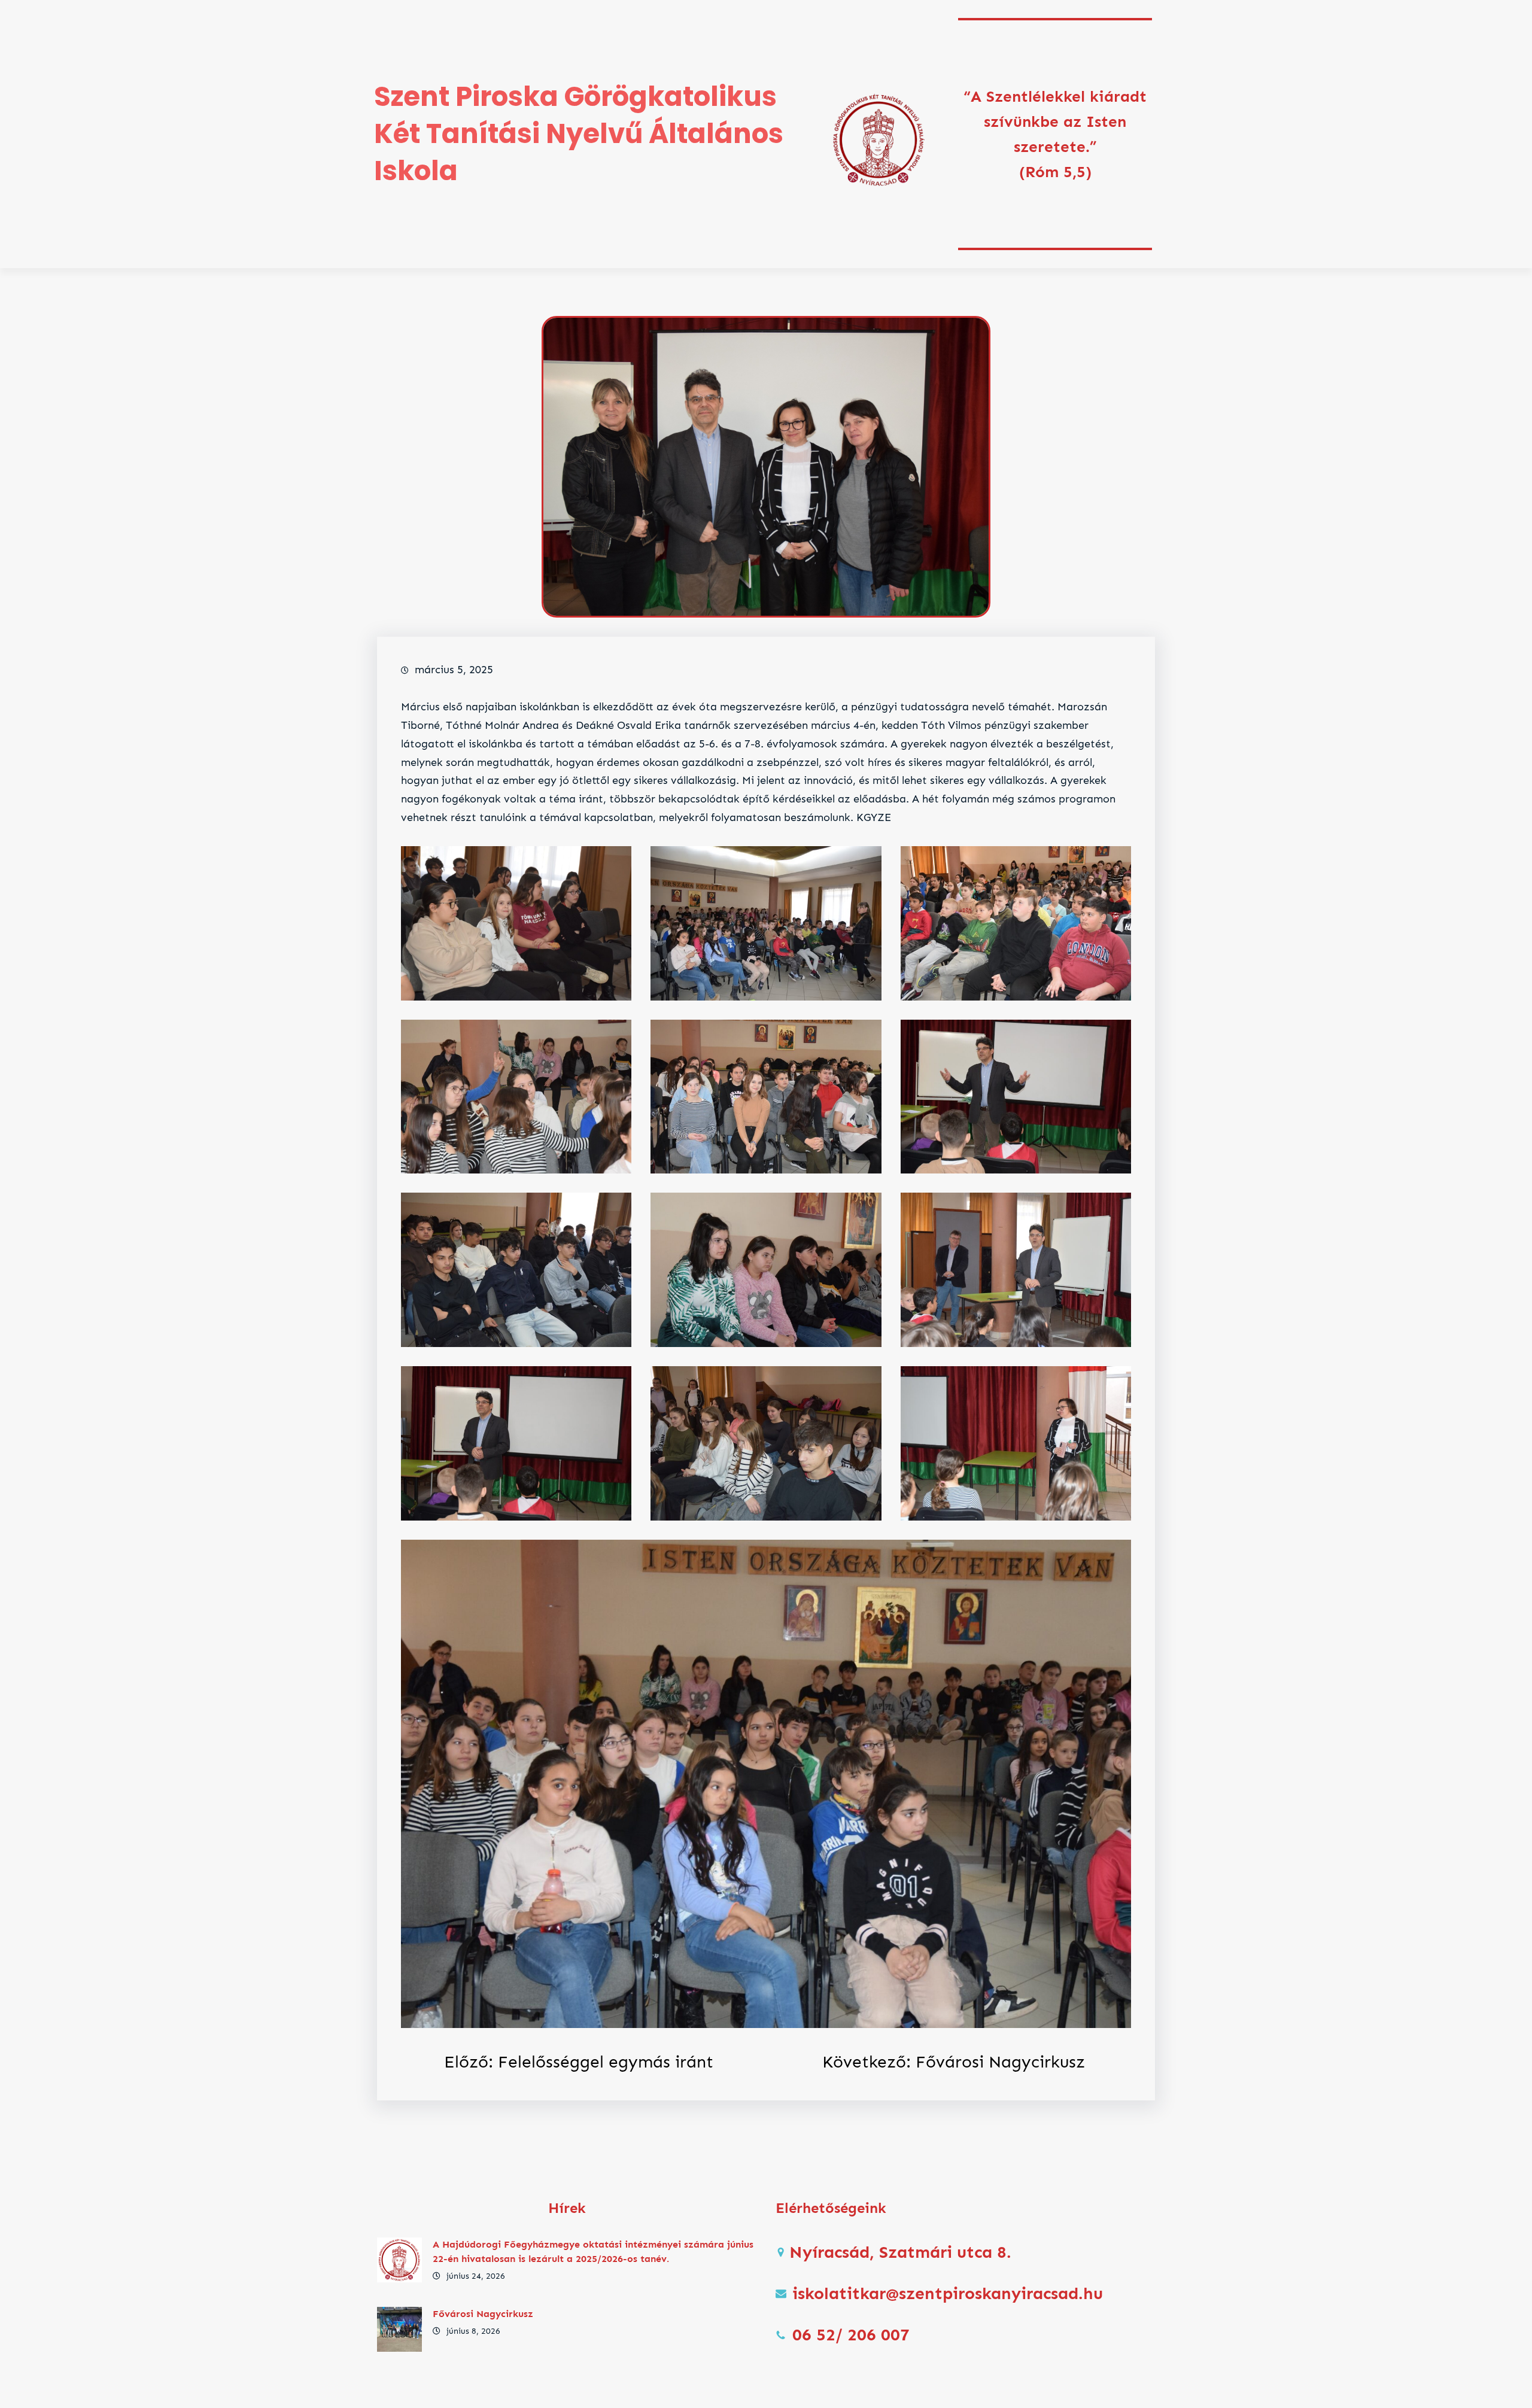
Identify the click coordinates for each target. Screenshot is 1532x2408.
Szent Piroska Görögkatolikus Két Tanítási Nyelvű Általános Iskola (579, 134)
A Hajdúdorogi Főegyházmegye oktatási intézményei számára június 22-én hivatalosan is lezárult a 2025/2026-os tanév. (593, 2252)
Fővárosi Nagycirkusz (483, 2314)
